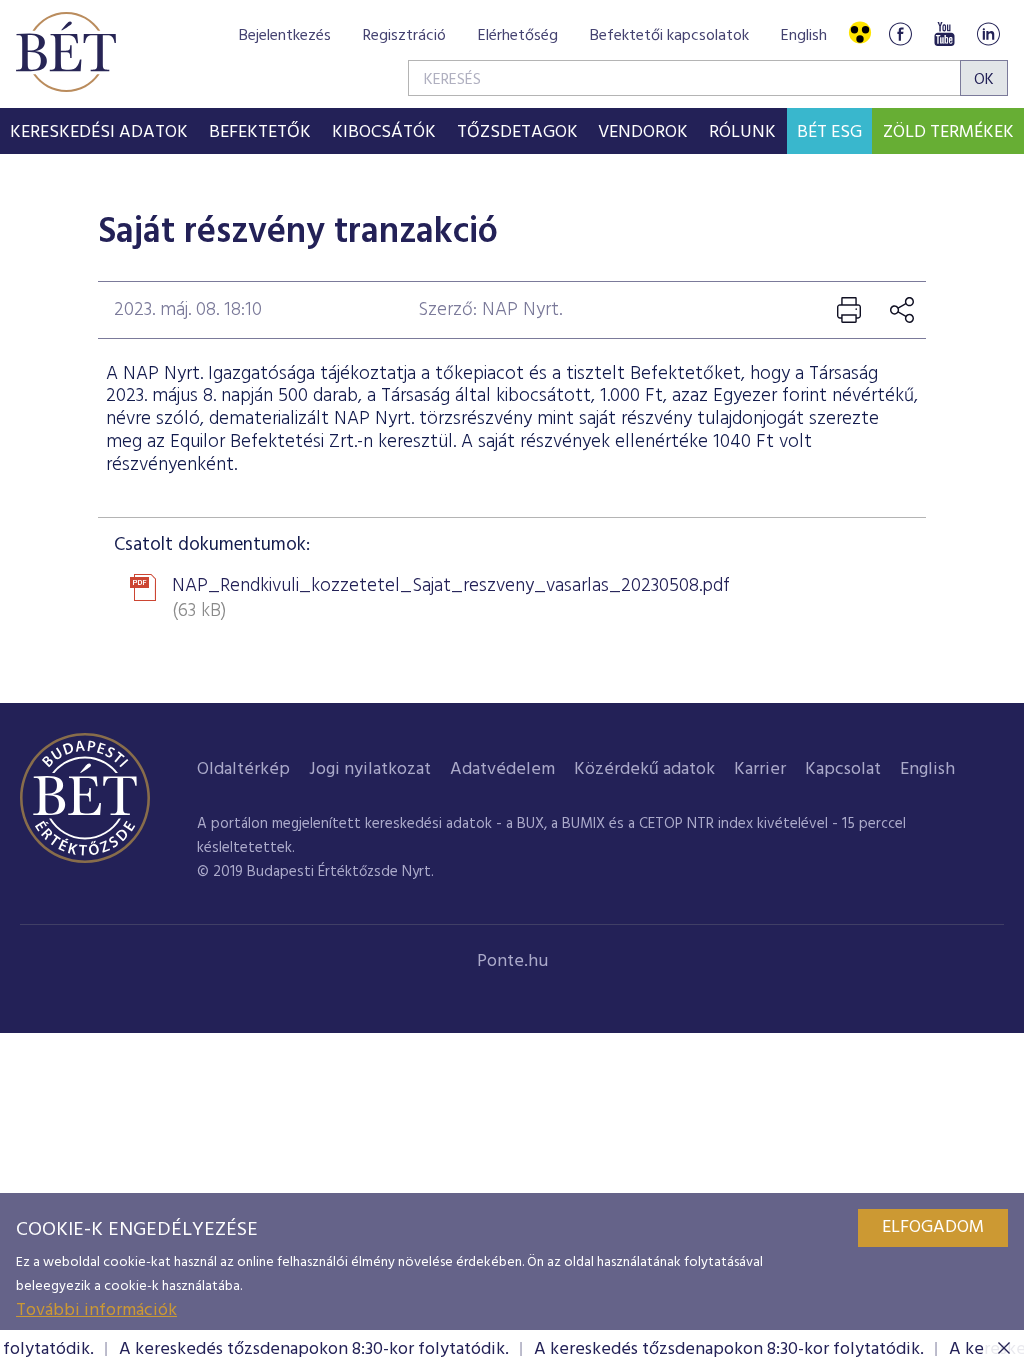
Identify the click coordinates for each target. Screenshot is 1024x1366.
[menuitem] (99, 131)
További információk (96, 1310)
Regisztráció (404, 36)
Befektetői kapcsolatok (669, 36)
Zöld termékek (948, 132)
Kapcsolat (843, 769)
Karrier (760, 769)
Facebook (900, 33)
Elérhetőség (518, 36)
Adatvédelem (502, 769)
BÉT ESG (829, 132)
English (804, 36)
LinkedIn (988, 33)
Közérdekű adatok (644, 769)
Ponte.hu (512, 961)
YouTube (944, 33)
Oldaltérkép (243, 769)
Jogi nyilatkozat (370, 769)
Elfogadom (933, 1227)
